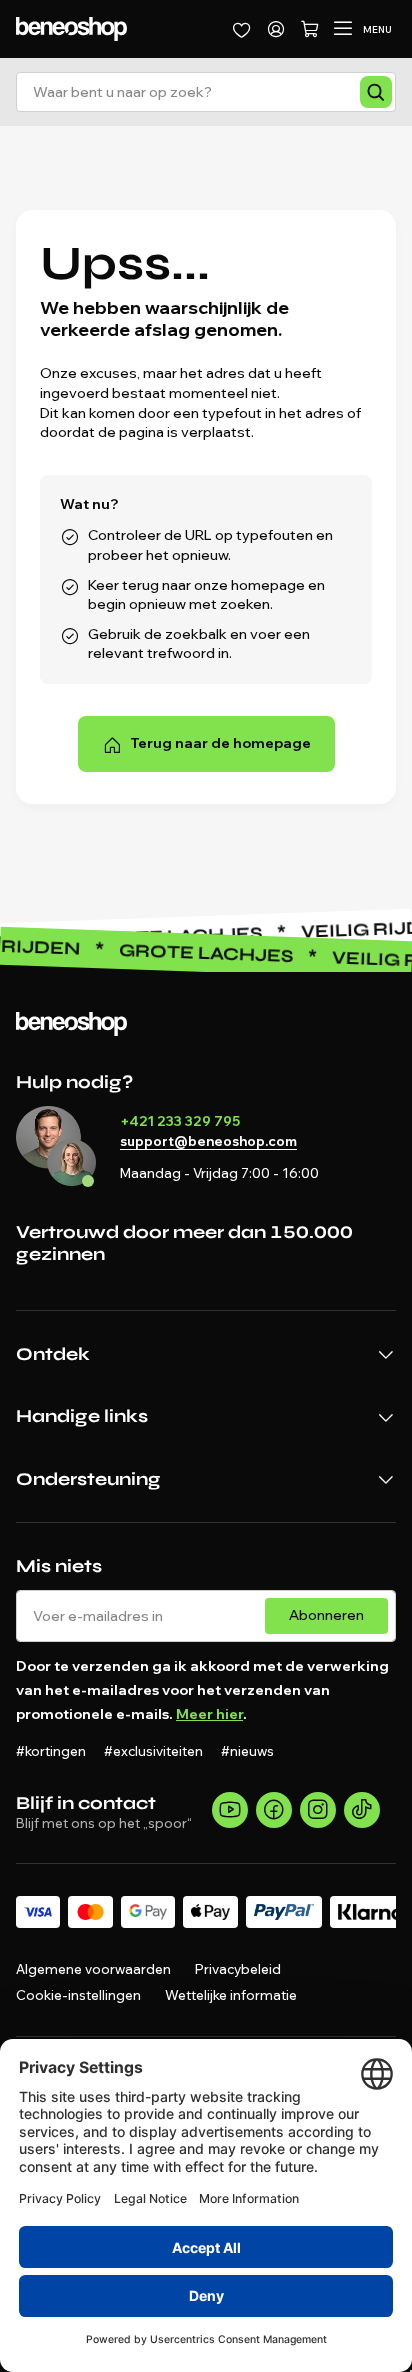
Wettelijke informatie (231, 1995)
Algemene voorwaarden (93, 1969)
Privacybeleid (238, 1969)
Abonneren (326, 1615)
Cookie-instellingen (78, 1995)
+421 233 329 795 (180, 1121)
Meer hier (209, 1714)
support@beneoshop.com (208, 1141)
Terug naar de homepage (220, 743)
